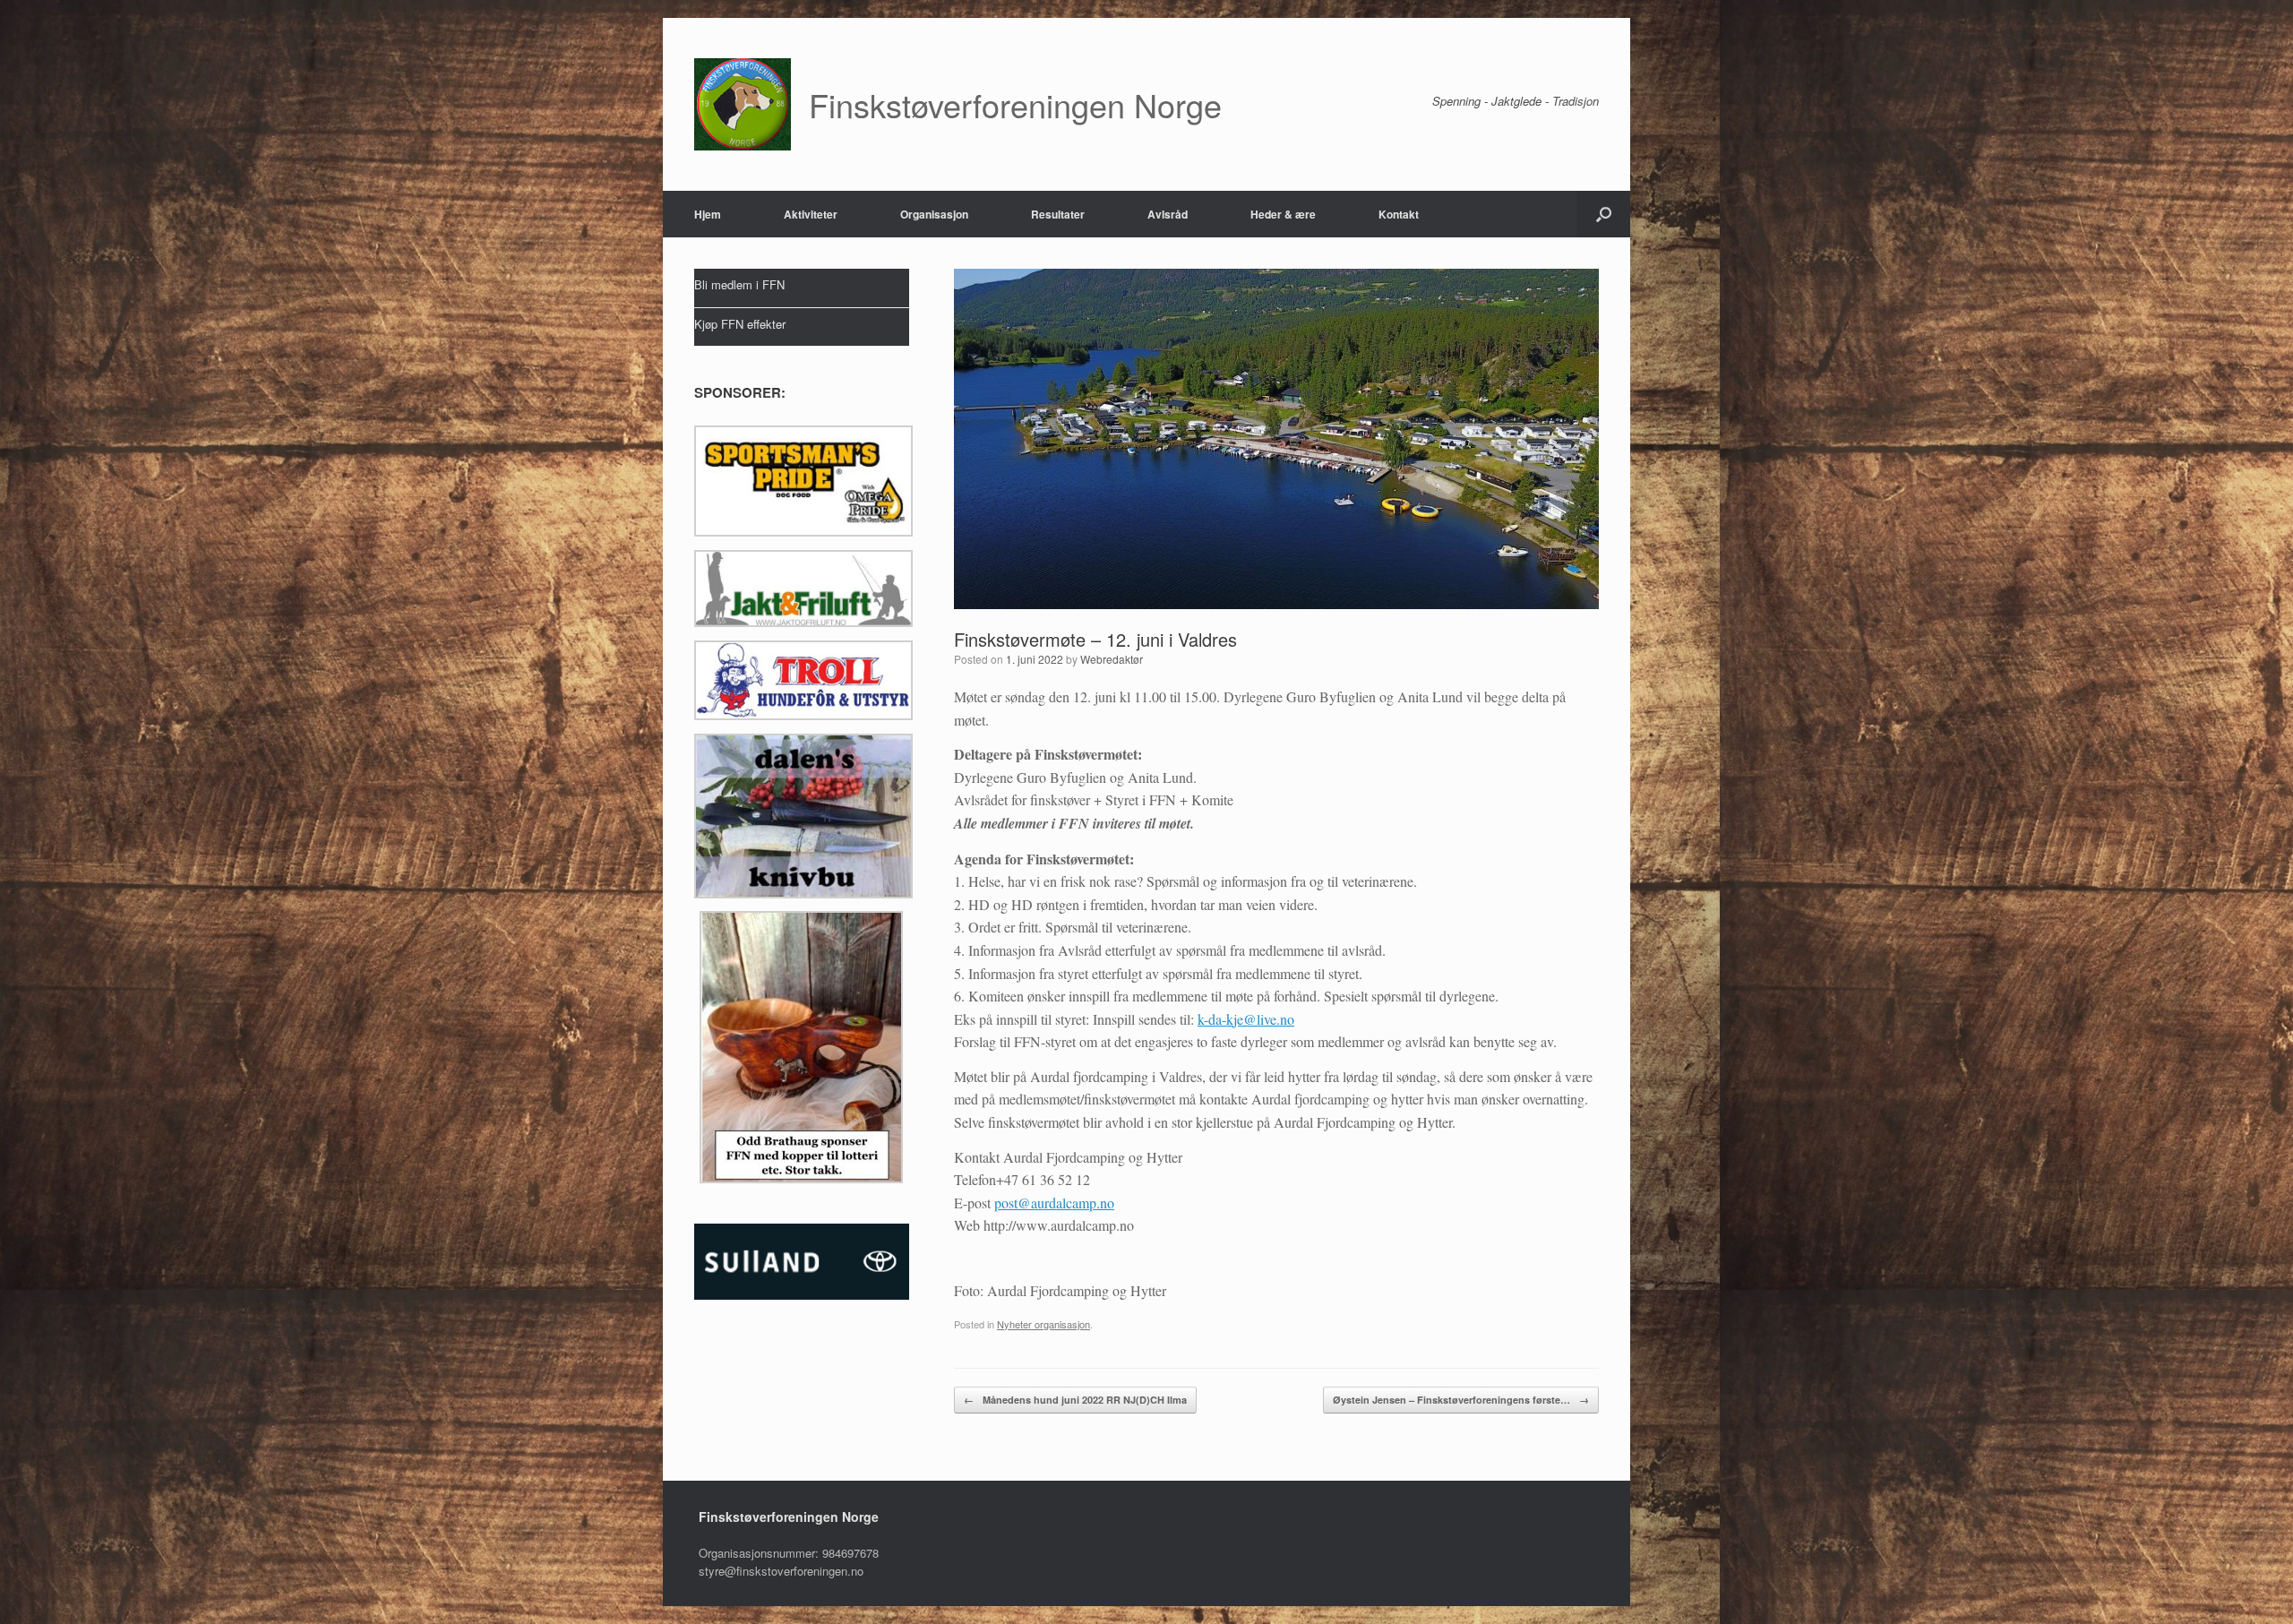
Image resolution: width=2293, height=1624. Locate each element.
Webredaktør (1112, 659)
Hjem (708, 214)
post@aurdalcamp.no (1054, 1203)
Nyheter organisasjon (1043, 1324)
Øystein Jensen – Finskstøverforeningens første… (1461, 1400)
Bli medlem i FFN (739, 284)
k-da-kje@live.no (1246, 1019)
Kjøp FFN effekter (740, 324)
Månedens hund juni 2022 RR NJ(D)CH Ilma (1075, 1400)
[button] (1604, 214)
